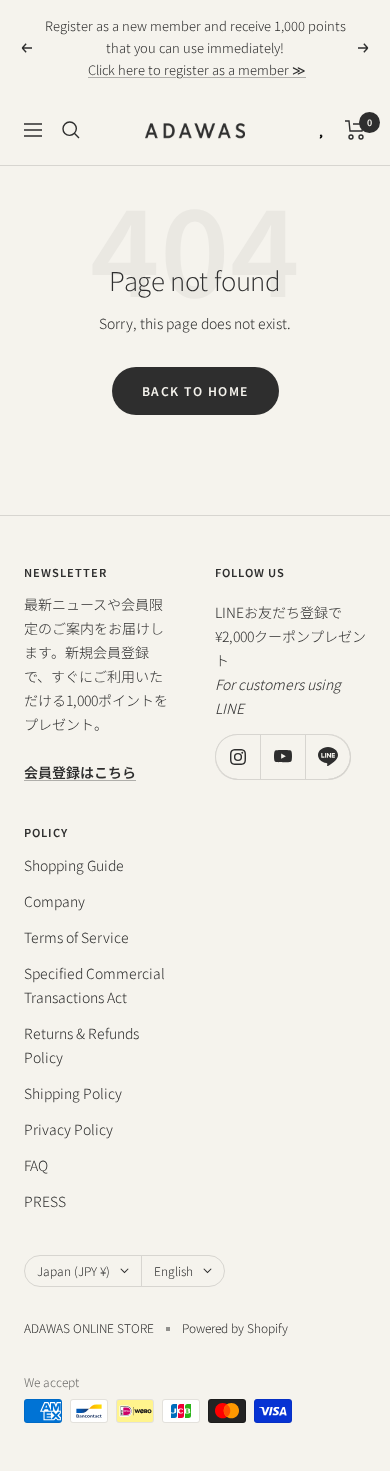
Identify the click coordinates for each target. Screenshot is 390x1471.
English (173, 1270)
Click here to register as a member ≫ (197, 69)
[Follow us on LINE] (327, 756)
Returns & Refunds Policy (81, 1045)
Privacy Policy (68, 1129)
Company (54, 901)
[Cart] (355, 130)
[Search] (71, 130)
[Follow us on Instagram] (237, 756)
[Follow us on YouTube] (282, 756)
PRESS (45, 1201)
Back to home (195, 390)
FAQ (36, 1165)
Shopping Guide (74, 865)
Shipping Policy (73, 1093)
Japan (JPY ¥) (73, 1270)
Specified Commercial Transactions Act (94, 985)
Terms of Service (76, 937)
